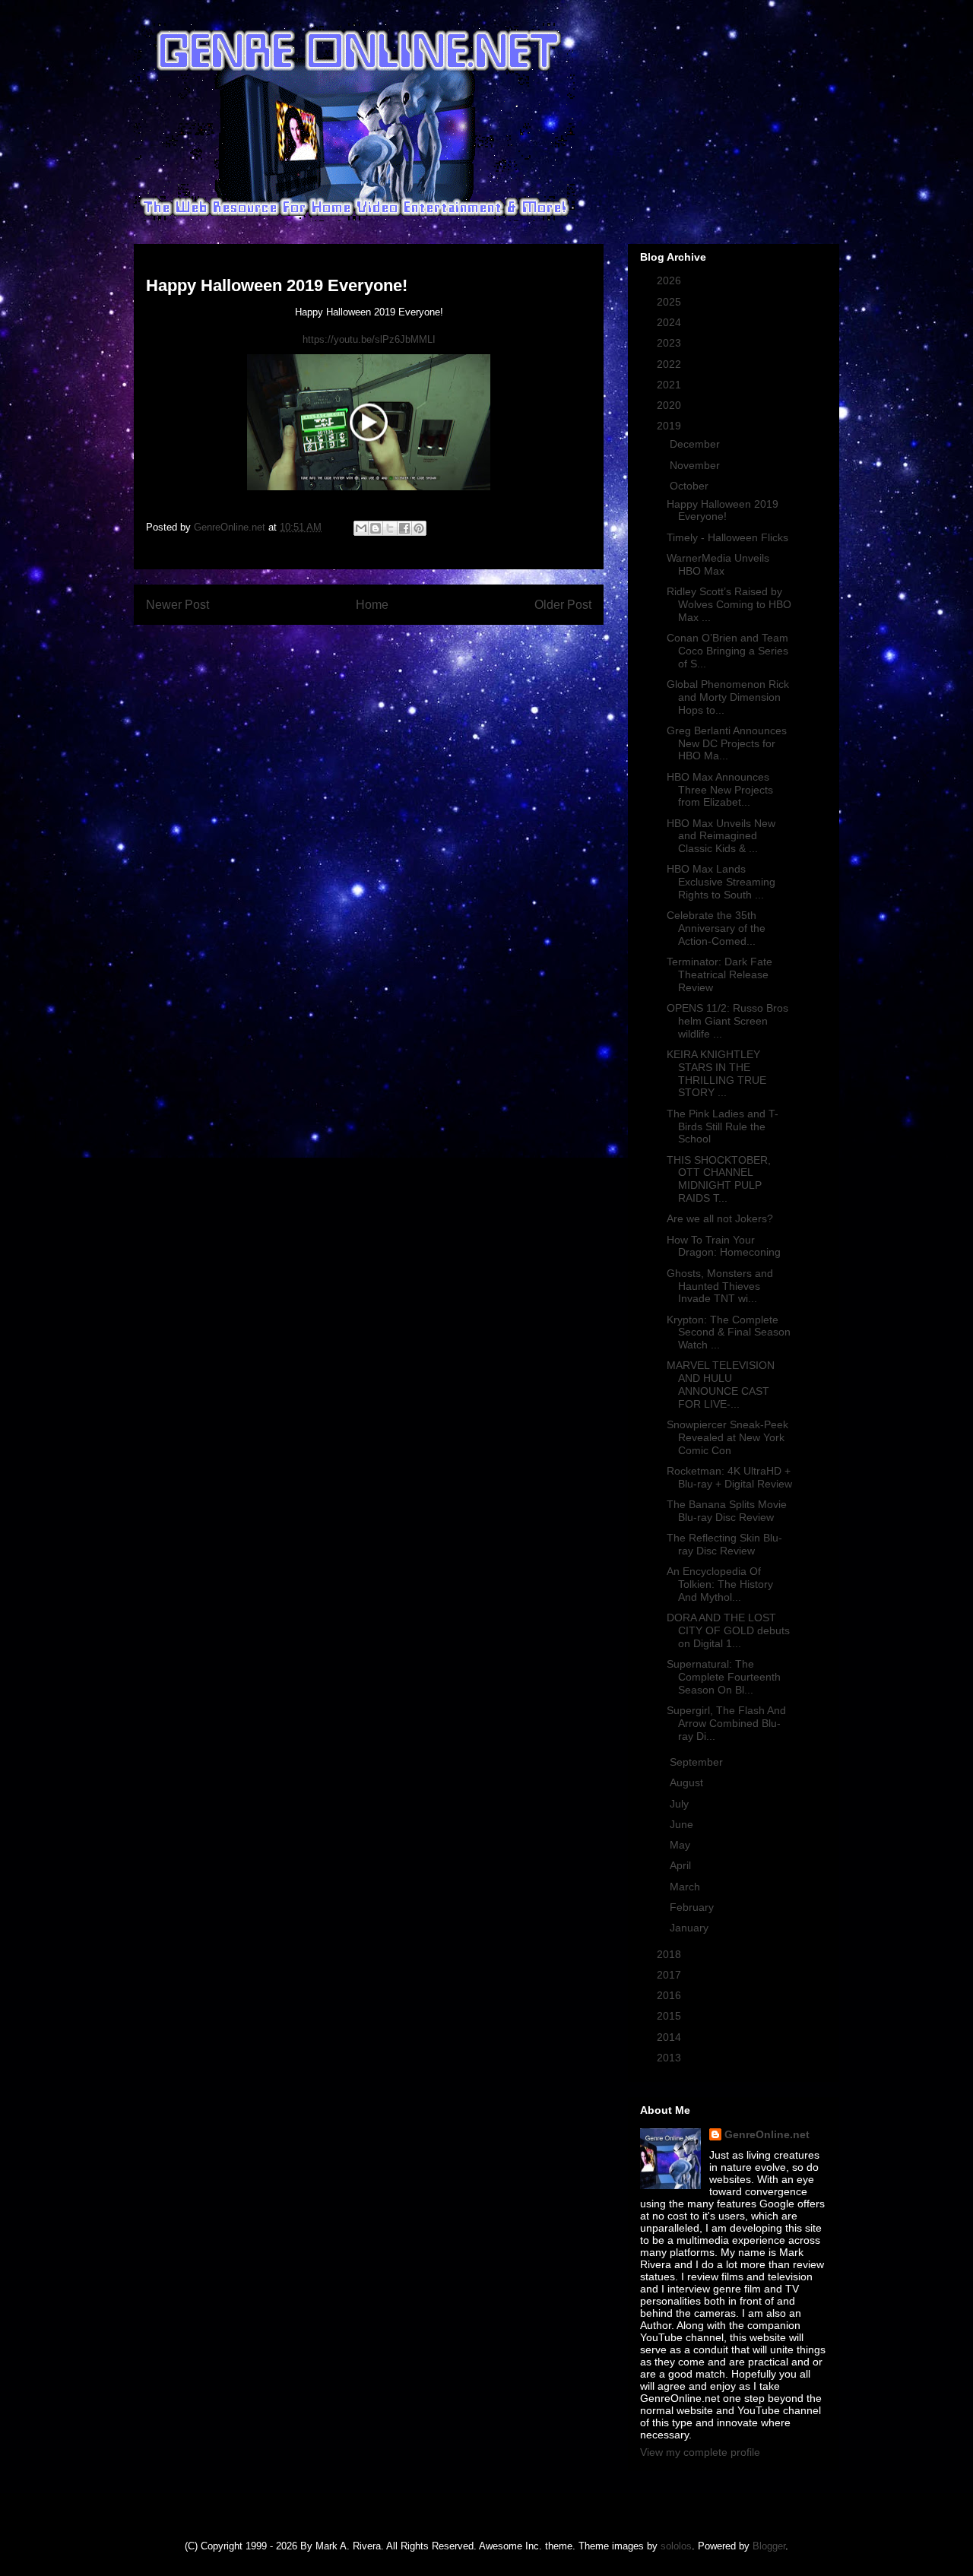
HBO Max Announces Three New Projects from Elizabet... (720, 790)
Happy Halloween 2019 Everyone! (723, 510)
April (682, 1865)
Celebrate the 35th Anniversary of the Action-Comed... (716, 928)
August (688, 1782)
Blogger (769, 2546)
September (698, 1762)
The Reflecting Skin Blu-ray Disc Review (724, 1544)
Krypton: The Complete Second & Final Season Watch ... (729, 1332)
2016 (670, 1995)
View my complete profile (700, 2452)
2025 (670, 302)
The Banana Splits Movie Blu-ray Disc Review (727, 1511)
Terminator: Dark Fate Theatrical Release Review (719, 974)
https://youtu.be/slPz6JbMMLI (369, 339)
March (686, 1887)
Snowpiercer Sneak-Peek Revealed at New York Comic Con (727, 1437)
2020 (670, 405)
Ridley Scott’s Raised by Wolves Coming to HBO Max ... (729, 604)
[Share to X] (390, 528)
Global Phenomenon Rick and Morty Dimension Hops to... (728, 697)
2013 (670, 2058)
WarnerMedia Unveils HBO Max (718, 564)
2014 (670, 2037)
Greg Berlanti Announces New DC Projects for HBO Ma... (727, 743)
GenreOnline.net (767, 2134)
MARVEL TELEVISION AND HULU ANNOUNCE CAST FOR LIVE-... (721, 1384)
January (691, 1928)
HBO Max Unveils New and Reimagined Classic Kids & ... (721, 836)
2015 (670, 2016)
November (696, 465)
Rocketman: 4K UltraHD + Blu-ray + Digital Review (729, 1477)
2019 (670, 426)
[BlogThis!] (376, 528)
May (681, 1845)
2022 (670, 364)
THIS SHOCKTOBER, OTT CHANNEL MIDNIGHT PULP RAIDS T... (719, 1179)
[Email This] (361, 528)
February (693, 1907)
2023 (670, 343)
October (691, 486)
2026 (670, 280)
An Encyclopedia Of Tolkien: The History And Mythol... (720, 1584)
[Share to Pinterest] (419, 528)
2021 (670, 385)
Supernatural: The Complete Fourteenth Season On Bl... (724, 1677)
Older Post (563, 605)
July (681, 1804)
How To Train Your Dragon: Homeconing (724, 1246)
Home (372, 605)
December (696, 444)
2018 (670, 1954)
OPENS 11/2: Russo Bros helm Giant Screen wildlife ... (727, 1021)
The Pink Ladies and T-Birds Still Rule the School (723, 1126)
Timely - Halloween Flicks (727, 537)
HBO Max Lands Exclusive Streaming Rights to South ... (721, 882)
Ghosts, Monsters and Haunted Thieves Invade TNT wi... (720, 1286)
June (683, 1824)
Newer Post (177, 605)
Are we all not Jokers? (720, 1218)
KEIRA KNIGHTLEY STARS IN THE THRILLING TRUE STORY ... (716, 1073)
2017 (670, 1975)
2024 (670, 322)
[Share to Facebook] (404, 528)
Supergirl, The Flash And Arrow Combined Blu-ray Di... (726, 1723)
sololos (676, 2546)
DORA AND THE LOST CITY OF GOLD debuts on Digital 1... (728, 1630)
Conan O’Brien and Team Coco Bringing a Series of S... (727, 651)
